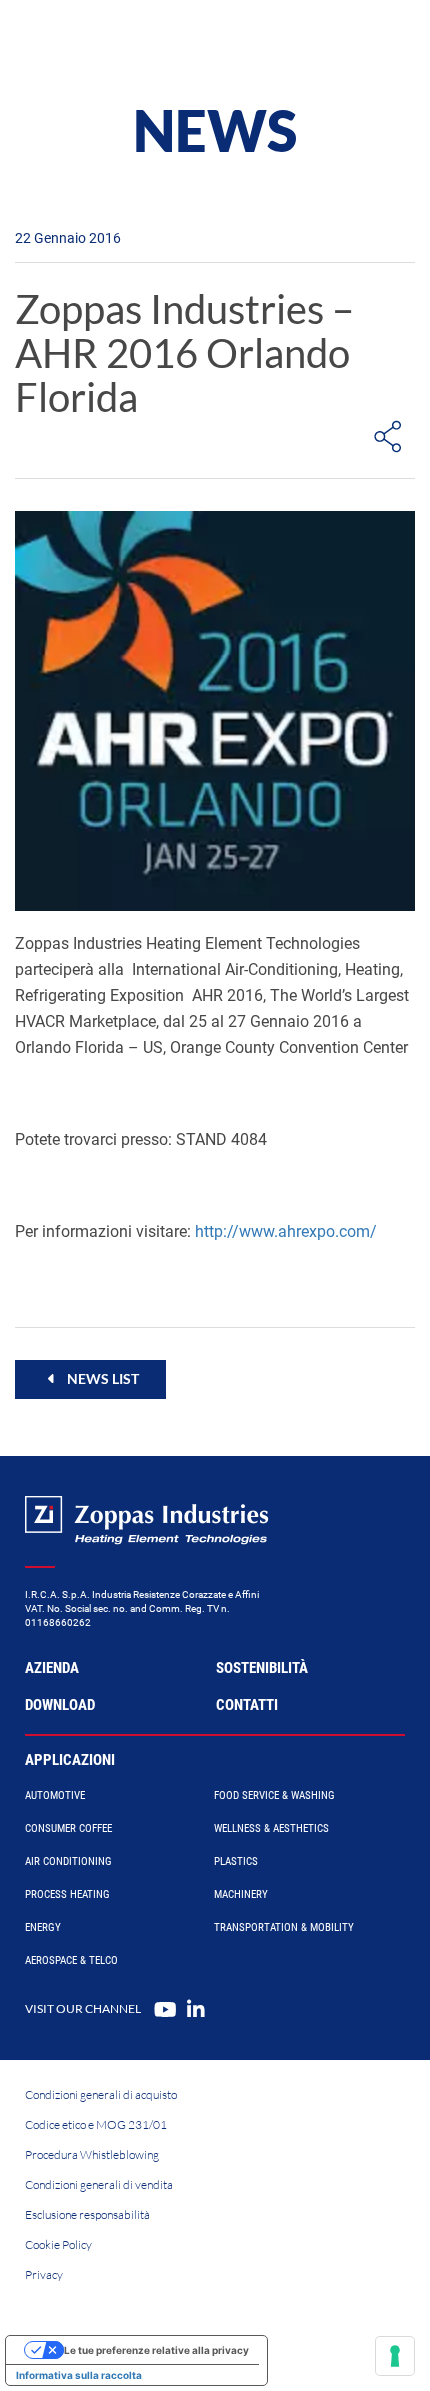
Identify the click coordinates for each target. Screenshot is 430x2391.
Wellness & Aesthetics (271, 1828)
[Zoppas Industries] (105, 40)
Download (60, 1705)
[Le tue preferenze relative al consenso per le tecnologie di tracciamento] (395, 2356)
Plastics (236, 1861)
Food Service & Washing (274, 1795)
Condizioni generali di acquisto (101, 2094)
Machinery (241, 1894)
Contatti (247, 1705)
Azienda (52, 1668)
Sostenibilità (262, 1668)
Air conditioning (68, 1861)
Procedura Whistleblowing (92, 2154)
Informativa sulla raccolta (79, 2375)
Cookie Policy (58, 2244)
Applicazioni (70, 1760)
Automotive (55, 1795)
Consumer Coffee (68, 1828)
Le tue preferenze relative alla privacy (156, 2350)
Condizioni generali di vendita (99, 2184)
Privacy (44, 2274)
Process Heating (67, 1894)
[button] (90, 1379)
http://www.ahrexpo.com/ (286, 1231)
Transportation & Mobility (284, 1927)
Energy (43, 1927)
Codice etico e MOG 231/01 (96, 2124)
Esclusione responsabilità (87, 2214)
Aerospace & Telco (71, 1960)
